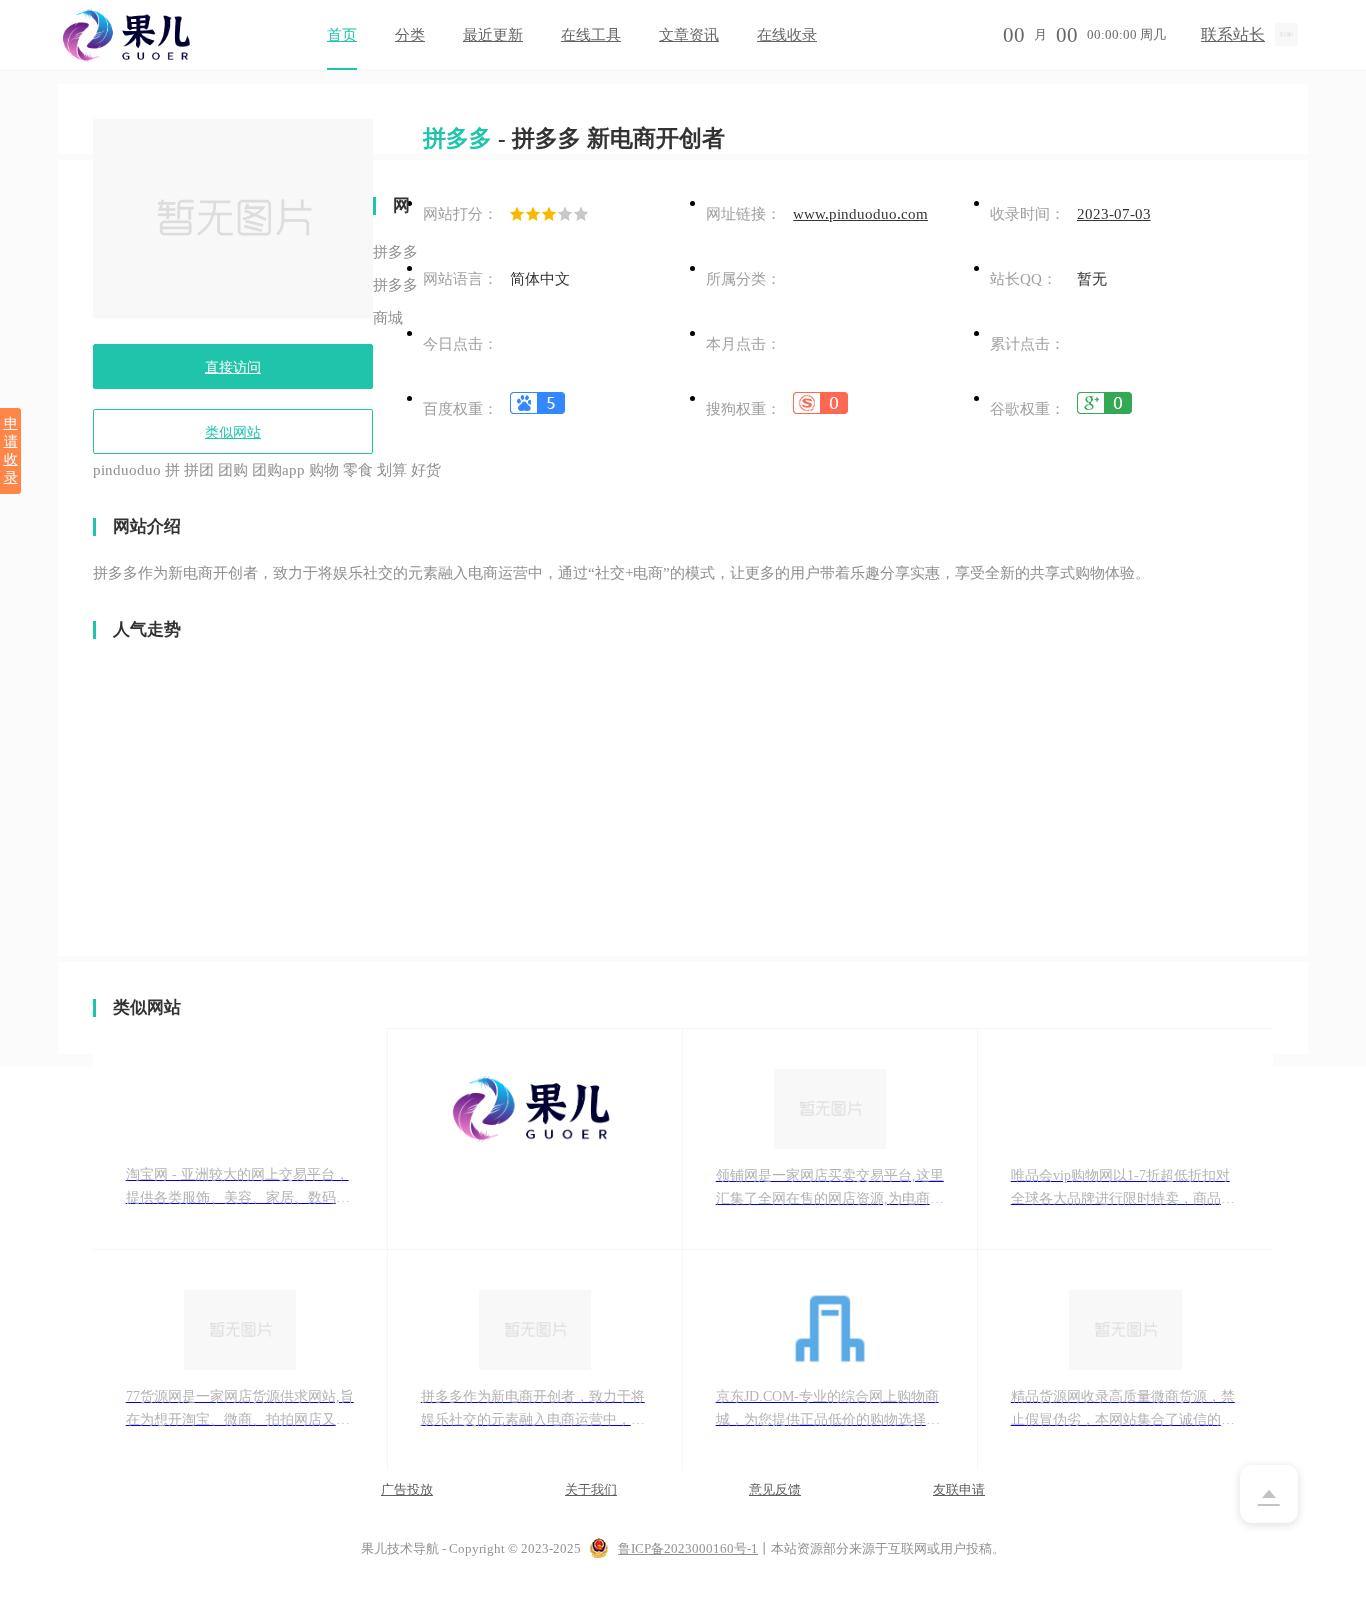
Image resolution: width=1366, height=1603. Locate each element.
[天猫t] (535, 1139)
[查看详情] (537, 409)
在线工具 (591, 35)
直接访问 (233, 367)
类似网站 (233, 432)
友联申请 (959, 1489)
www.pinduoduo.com (860, 214)
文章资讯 (689, 35)
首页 (342, 35)
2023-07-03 (1114, 214)
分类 (410, 35)
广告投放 (407, 1489)
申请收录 (11, 450)
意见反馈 (775, 1489)
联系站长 (1233, 34)
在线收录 (787, 35)
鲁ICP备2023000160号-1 (688, 1548)
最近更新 (493, 35)
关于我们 (591, 1489)
